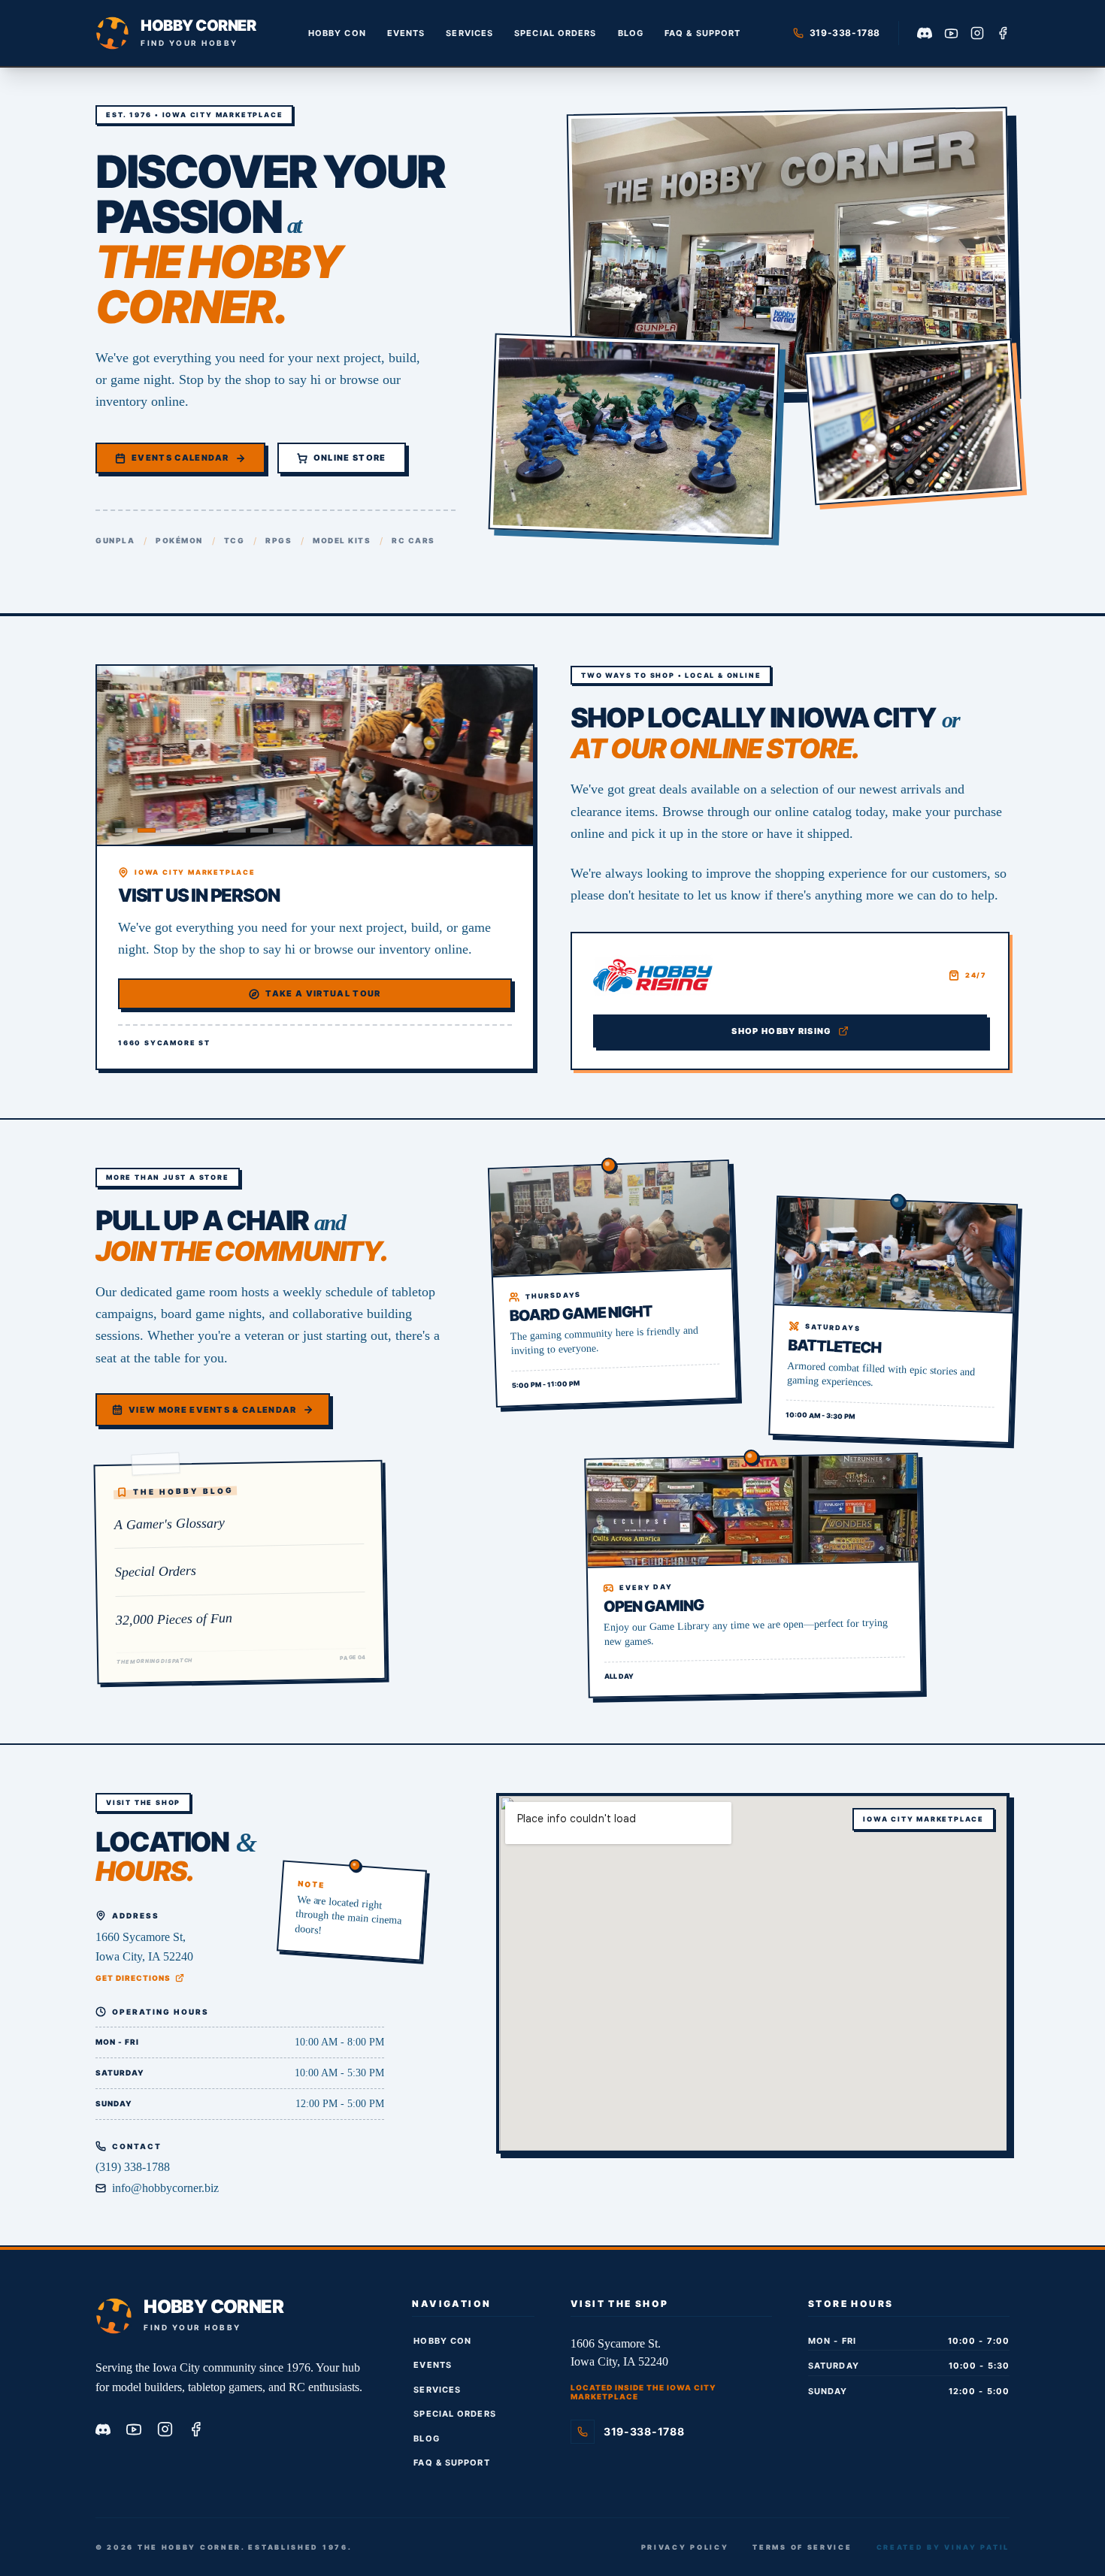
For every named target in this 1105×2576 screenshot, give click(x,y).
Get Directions (133, 1978)
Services (469, 33)
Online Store (350, 458)
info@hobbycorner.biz (165, 2188)
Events (406, 33)
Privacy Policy (685, 2547)
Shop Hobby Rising (781, 1031)
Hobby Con (337, 33)
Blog (631, 33)
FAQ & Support (702, 33)
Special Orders (555, 33)
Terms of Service (802, 2547)
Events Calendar (180, 458)
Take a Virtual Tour (323, 993)
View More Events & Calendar (213, 1410)
